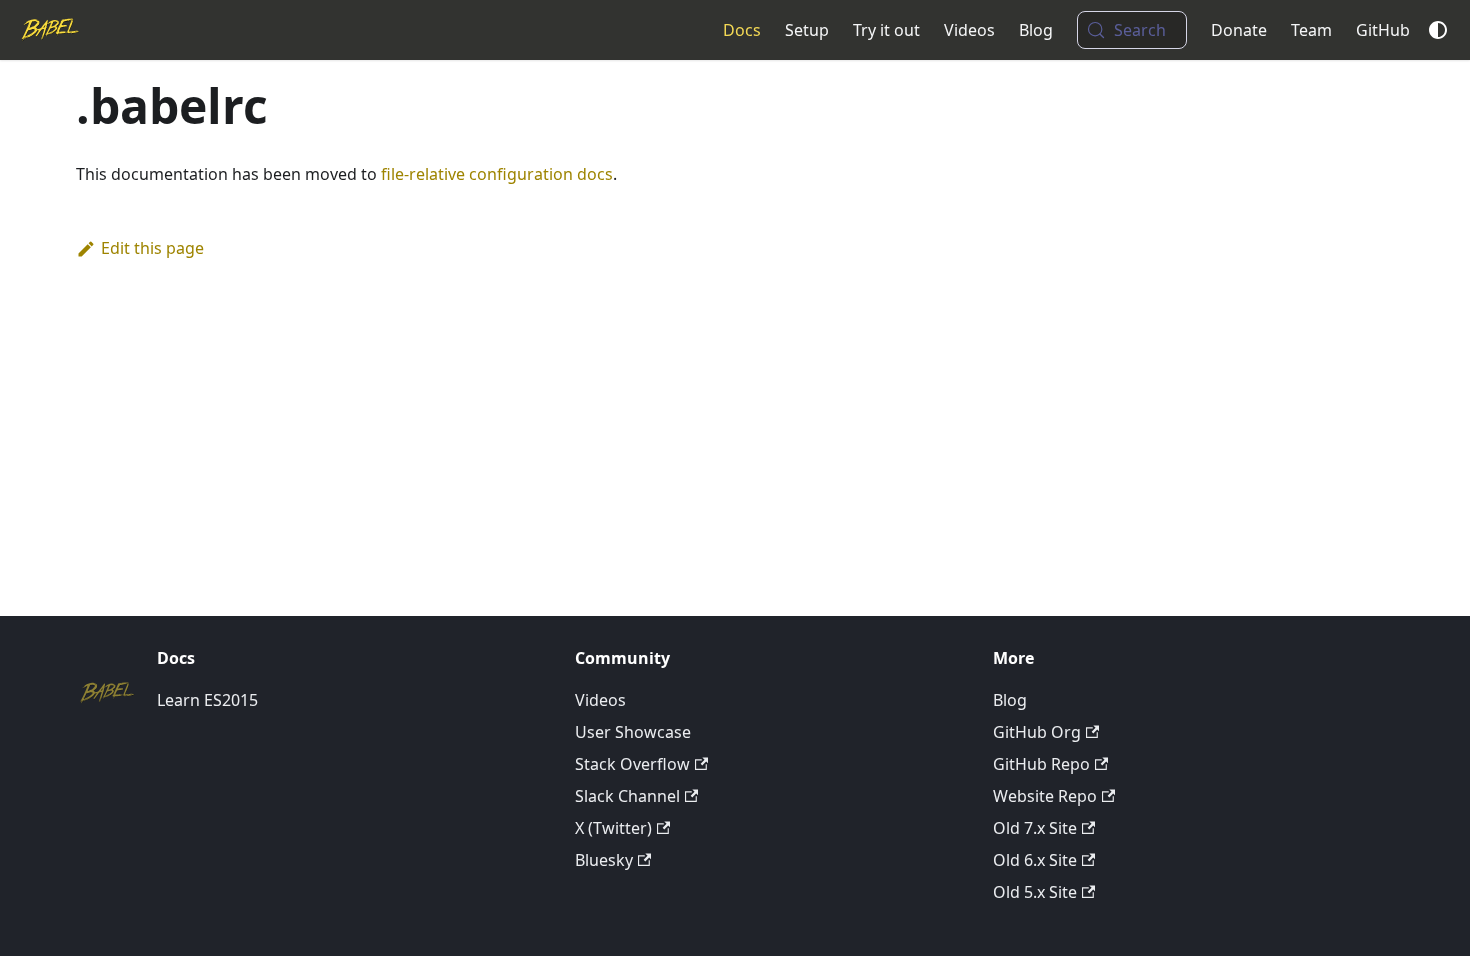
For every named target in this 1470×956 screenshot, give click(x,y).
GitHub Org (1037, 732)
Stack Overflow (632, 764)
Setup (807, 30)
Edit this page (152, 248)
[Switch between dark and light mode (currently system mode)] (1438, 30)
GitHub (1383, 30)
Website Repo (1045, 796)
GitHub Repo (1041, 764)
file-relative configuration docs (497, 174)
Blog (1036, 30)
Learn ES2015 (207, 700)
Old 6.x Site (1035, 860)
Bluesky (604, 860)
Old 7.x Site (1035, 828)
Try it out (886, 30)
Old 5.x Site (1035, 892)
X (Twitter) (613, 828)
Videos (969, 30)
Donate (1239, 30)
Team (1311, 30)
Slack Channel (627, 796)
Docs (742, 30)
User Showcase (633, 732)
